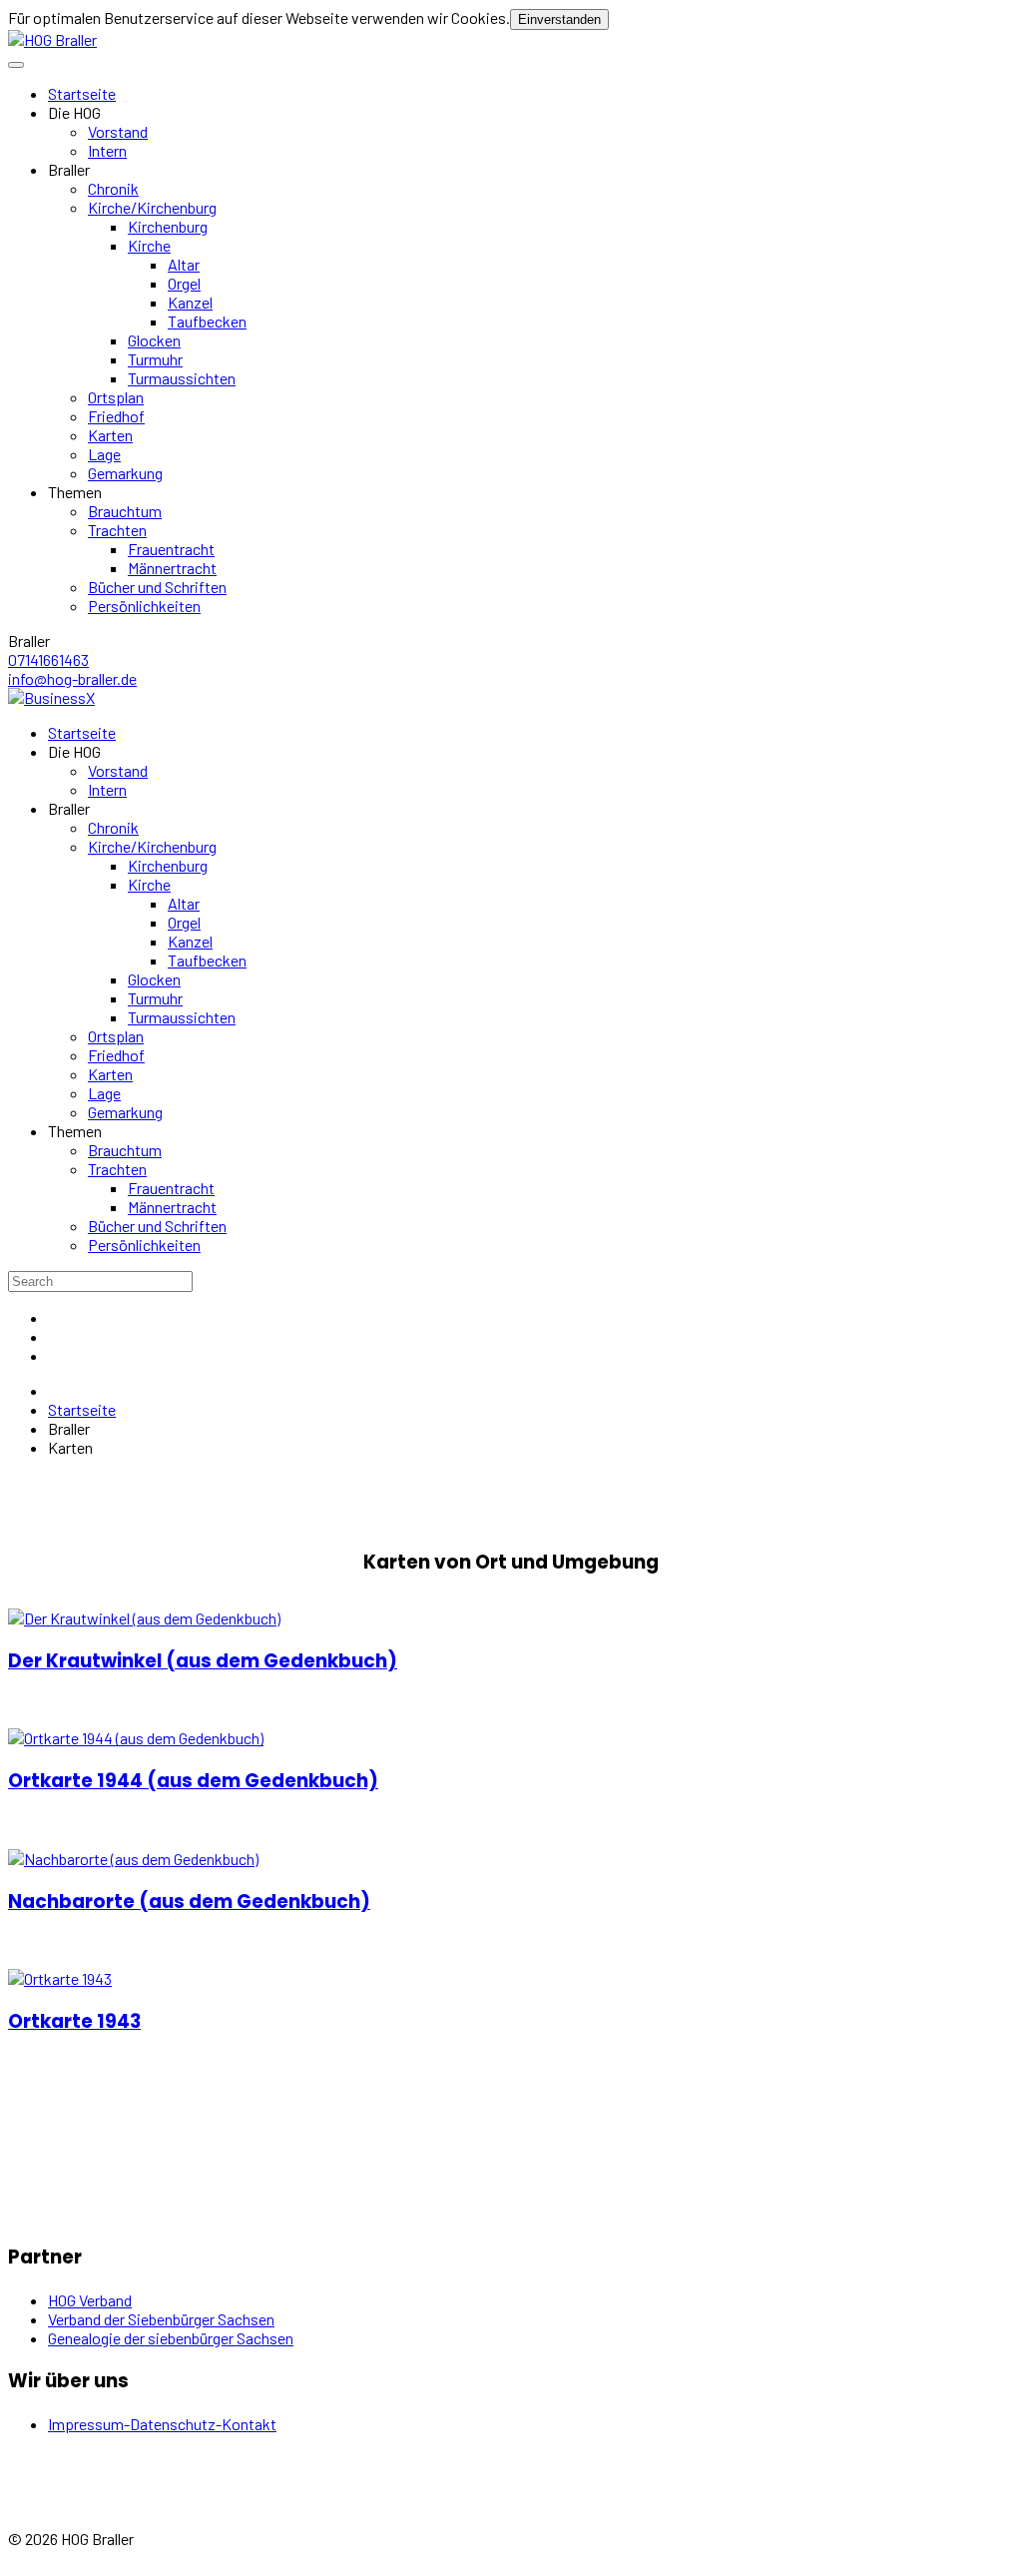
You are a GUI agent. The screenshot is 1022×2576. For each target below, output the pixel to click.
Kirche (149, 245)
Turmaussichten (182, 378)
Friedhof (116, 416)
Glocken (154, 340)
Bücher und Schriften (157, 587)
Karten (110, 435)
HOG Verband (90, 2300)
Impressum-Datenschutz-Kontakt (162, 2424)
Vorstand (118, 131)
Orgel (184, 283)
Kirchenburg (168, 226)
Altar (184, 264)
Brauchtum (125, 511)
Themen (75, 492)
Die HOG (74, 112)
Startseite (82, 93)
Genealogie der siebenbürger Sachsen (171, 2338)
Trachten (117, 530)
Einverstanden (559, 19)
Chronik (113, 188)
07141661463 (48, 659)
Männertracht (172, 568)
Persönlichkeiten (144, 606)
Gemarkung (125, 473)
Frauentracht (171, 549)
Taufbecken (207, 321)
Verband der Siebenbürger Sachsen (161, 2319)
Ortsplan (116, 397)
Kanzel (190, 302)
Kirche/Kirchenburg (152, 207)
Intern (107, 150)
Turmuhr (155, 359)
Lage (104, 454)
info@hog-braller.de (72, 678)
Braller (69, 169)
